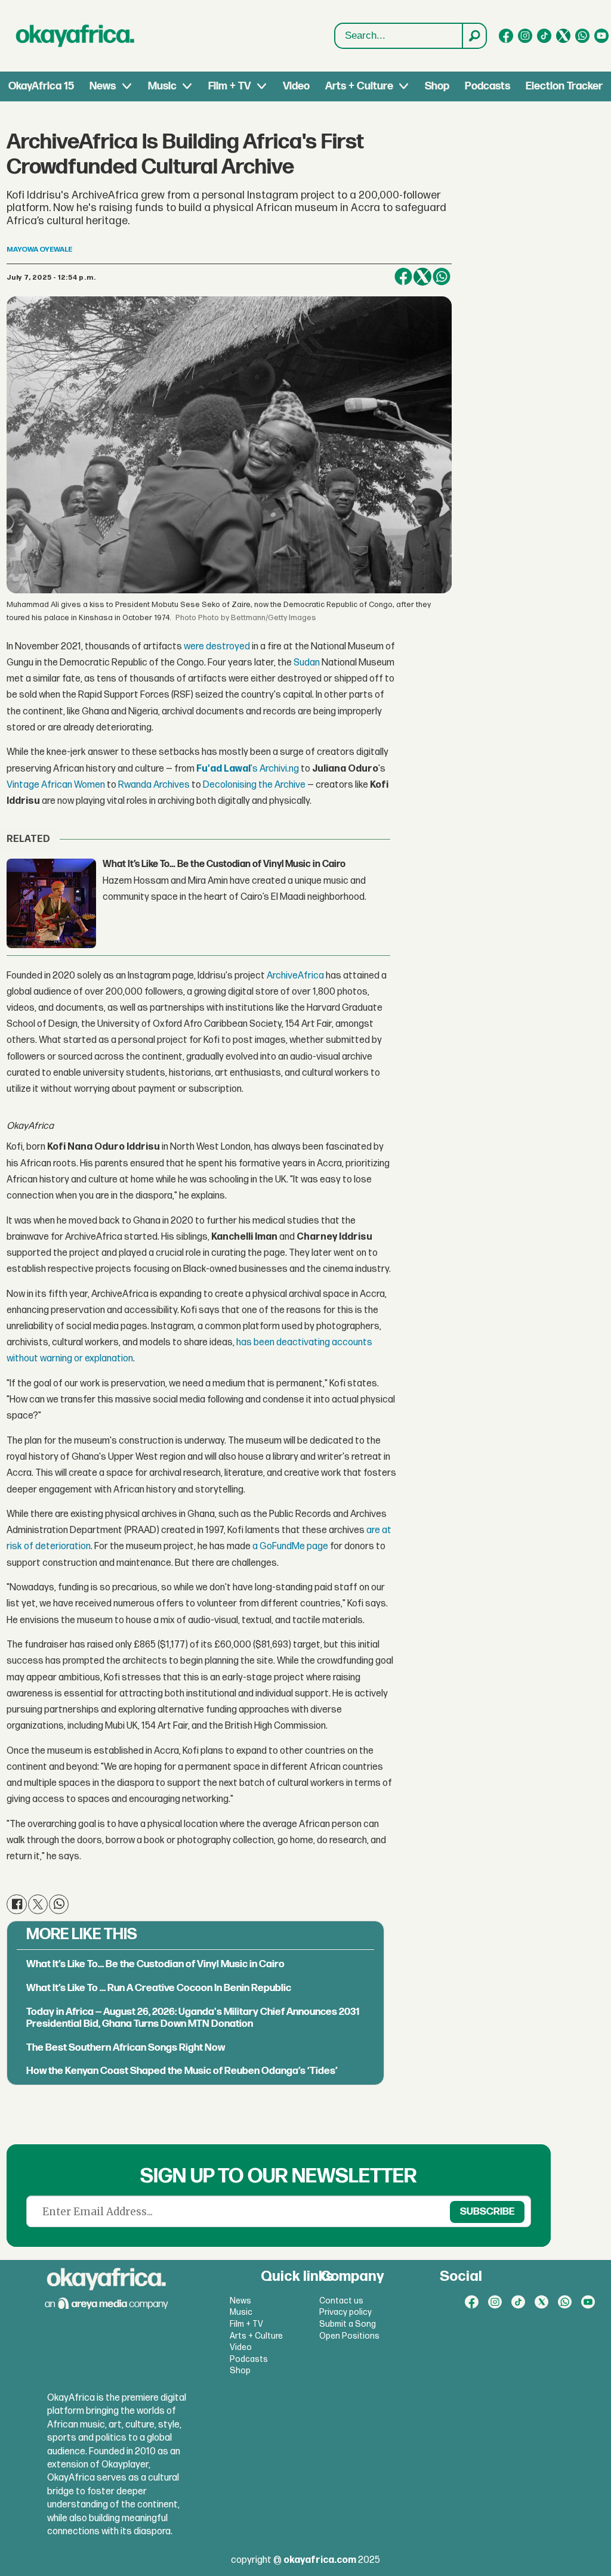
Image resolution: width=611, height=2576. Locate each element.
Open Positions (349, 2336)
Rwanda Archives (153, 785)
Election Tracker (564, 86)
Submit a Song (348, 2324)
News (103, 86)
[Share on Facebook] (403, 277)
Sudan (307, 663)
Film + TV (229, 86)
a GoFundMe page (289, 1546)
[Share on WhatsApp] (442, 277)
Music (162, 86)
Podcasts (487, 86)
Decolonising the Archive (253, 785)
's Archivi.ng (248, 769)
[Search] (474, 36)
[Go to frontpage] (75, 36)
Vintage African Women (56, 785)
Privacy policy (345, 2312)
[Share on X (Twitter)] (422, 277)
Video (296, 86)
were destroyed (216, 647)
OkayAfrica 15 (41, 86)
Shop (437, 86)
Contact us (341, 2301)
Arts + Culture (359, 86)
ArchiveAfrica (294, 976)
